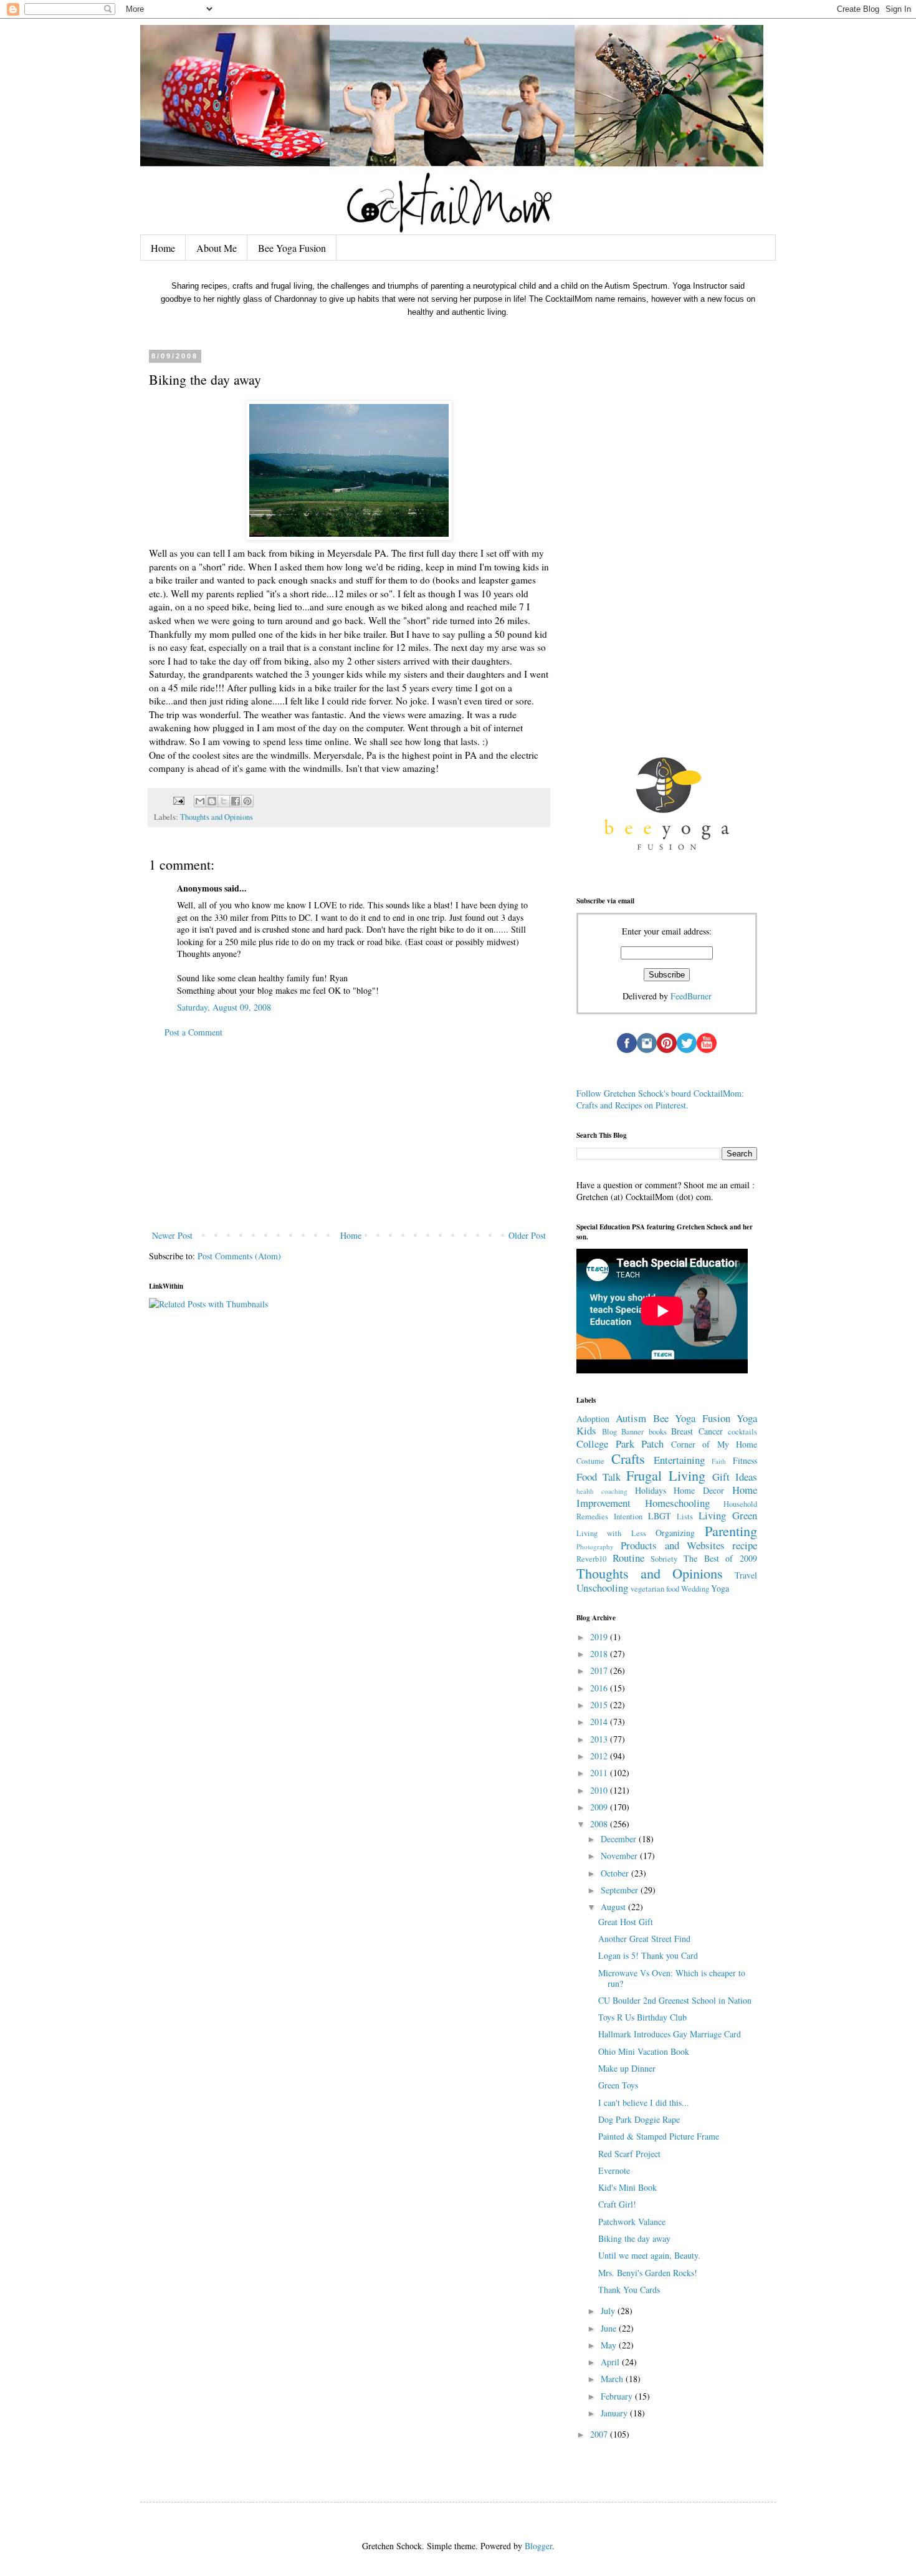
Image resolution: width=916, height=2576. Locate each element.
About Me (217, 248)
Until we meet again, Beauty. (649, 2255)
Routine (628, 1558)
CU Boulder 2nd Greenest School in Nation (675, 2000)
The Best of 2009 (720, 1558)
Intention (628, 1516)
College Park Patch (620, 1444)
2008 (600, 1824)
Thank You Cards (629, 2290)
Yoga (720, 1588)
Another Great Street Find (644, 1939)
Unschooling (602, 1588)
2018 (600, 1654)
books (658, 1432)
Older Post (527, 1235)
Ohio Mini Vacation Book (644, 2051)
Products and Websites (673, 1545)
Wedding (695, 1589)
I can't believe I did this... (644, 2103)
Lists (685, 1516)
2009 (600, 1807)
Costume (590, 1461)
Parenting (731, 1531)
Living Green (728, 1515)
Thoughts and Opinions (217, 817)
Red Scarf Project (629, 2154)
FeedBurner (691, 996)
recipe (745, 1545)
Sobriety (664, 1559)
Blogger (538, 2546)
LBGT (660, 1516)
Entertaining (679, 1460)
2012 (600, 1756)
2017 (600, 1670)
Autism (631, 1418)
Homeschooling (677, 1503)
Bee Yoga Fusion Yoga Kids (667, 1425)
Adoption (593, 1419)
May (610, 2345)
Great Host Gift (626, 1922)
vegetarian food (655, 1589)
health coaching (602, 1491)
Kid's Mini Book (627, 2187)
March (613, 2379)
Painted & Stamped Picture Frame (659, 2136)
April (611, 2362)
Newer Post (172, 1235)
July (609, 2311)
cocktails (742, 1432)
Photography (595, 1546)
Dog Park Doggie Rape (639, 2119)
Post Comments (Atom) (239, 1256)
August (614, 1907)
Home (163, 248)
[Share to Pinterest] (247, 801)
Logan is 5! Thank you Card (648, 1955)
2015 (600, 1705)
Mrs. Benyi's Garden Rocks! (648, 2273)
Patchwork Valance (632, 2222)
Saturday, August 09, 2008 (224, 1007)
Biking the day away (634, 2238)
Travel (746, 1575)
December (620, 1839)
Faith (719, 1461)
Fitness (745, 1460)
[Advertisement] (349, 1134)
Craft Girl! (617, 2204)
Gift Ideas (735, 1477)
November (620, 1856)
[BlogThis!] (212, 801)
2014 (600, 1722)
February (618, 2396)
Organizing (675, 1533)
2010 (600, 1790)
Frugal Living (666, 1475)
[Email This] (200, 801)
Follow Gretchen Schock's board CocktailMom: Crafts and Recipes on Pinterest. (660, 1099)
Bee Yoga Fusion (292, 248)
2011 (600, 1773)
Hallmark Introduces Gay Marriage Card (670, 2034)
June (610, 2328)
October (616, 1873)
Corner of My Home (714, 1444)
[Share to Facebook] (236, 801)
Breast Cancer (697, 1431)
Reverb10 (591, 1559)
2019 (600, 1637)
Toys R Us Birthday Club (642, 2017)
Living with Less (611, 1533)
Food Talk (599, 1477)
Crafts (628, 1458)
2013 (600, 1739)
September (621, 1890)
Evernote (614, 2170)
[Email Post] (178, 800)
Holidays (651, 1490)
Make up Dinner (627, 2068)
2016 (600, 1688)
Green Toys (618, 2085)
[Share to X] (224, 801)
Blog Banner (623, 1432)
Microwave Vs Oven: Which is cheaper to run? (672, 1978)
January (615, 2413)
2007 (600, 2434)
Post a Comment (193, 1032)
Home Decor (699, 1490)
